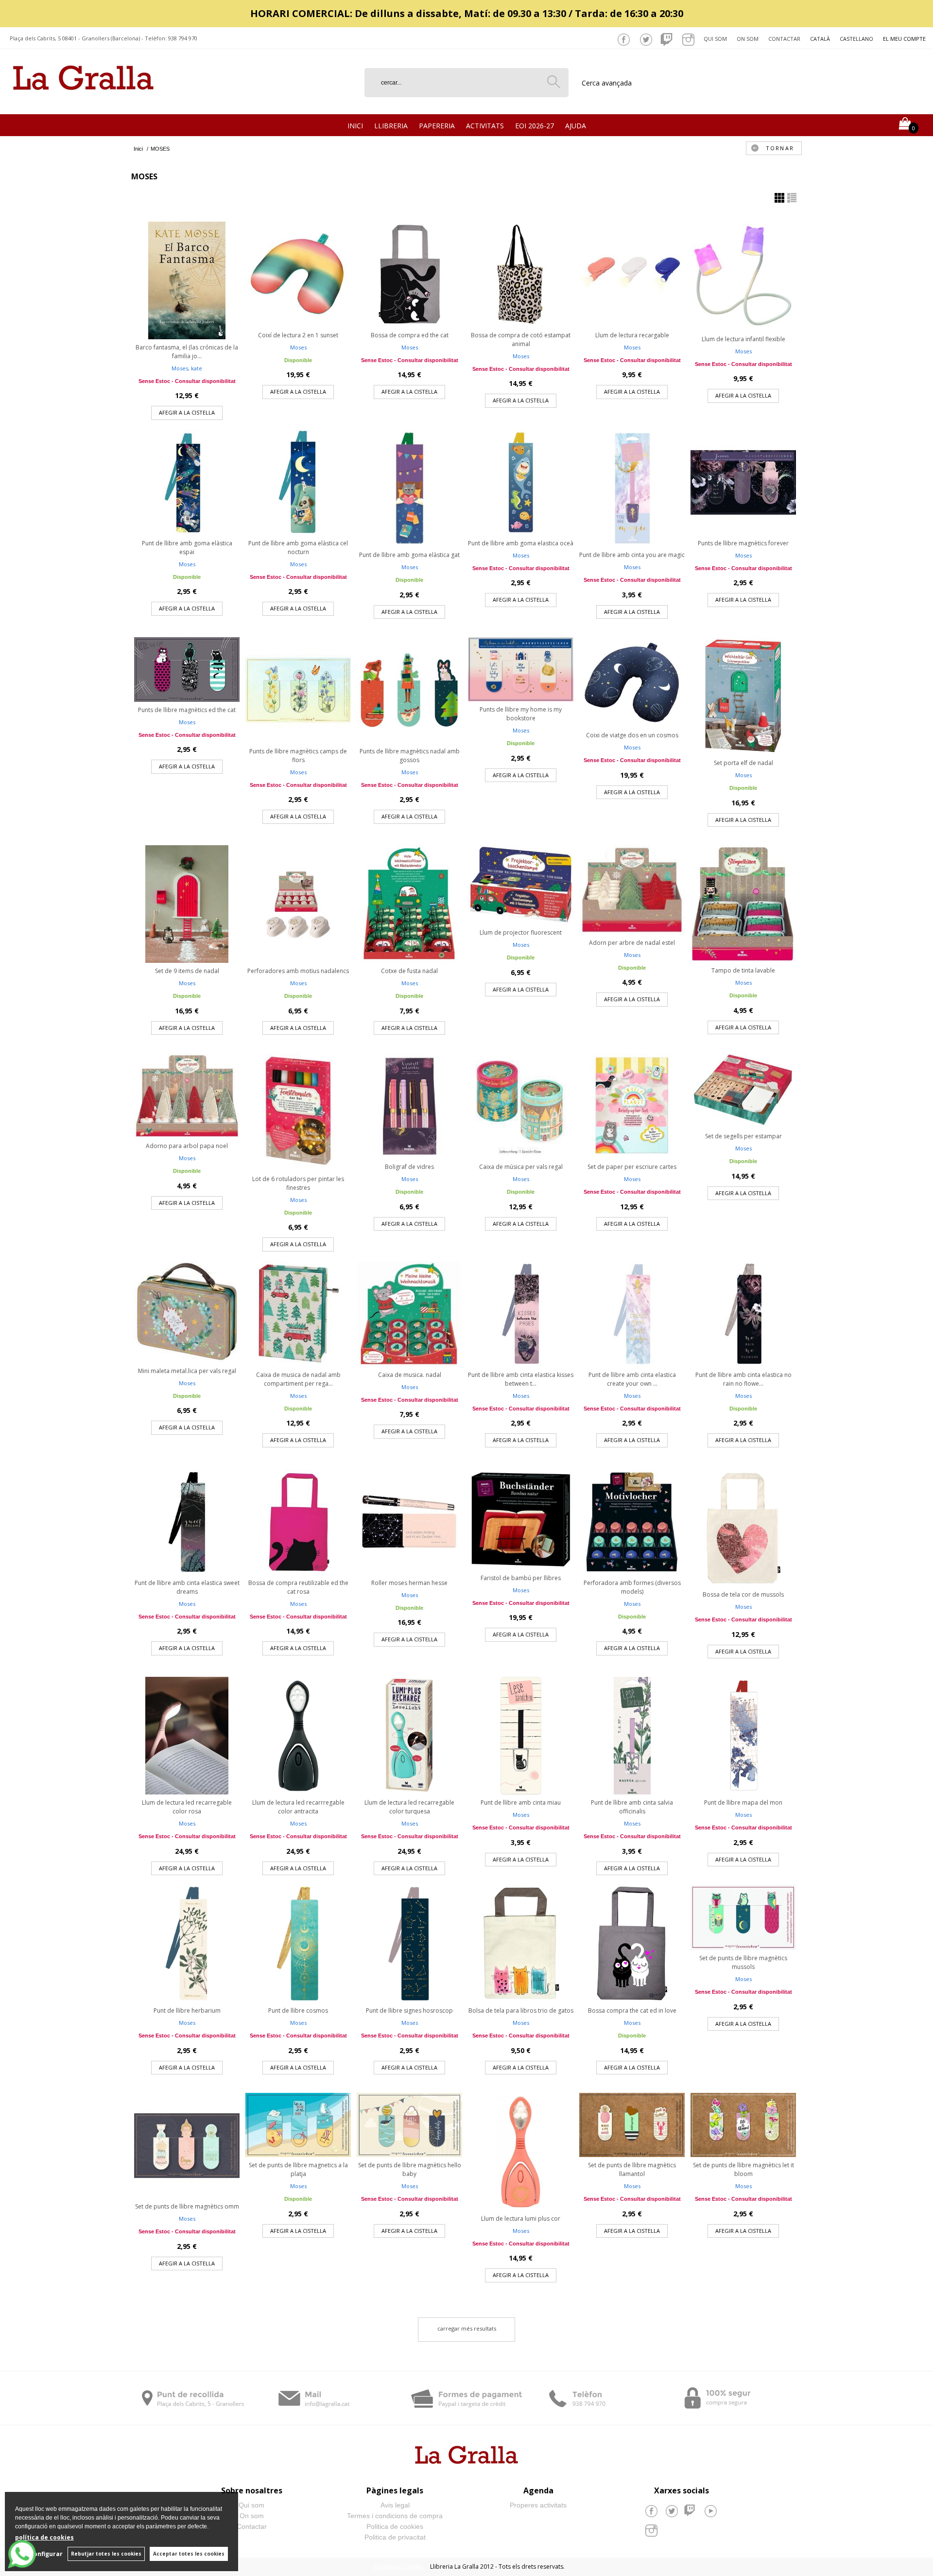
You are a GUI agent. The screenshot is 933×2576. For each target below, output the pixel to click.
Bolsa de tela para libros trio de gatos (521, 2010)
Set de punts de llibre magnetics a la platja (298, 2169)
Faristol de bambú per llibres (521, 1578)
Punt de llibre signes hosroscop (409, 2010)
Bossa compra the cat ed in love (632, 2010)
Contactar (784, 39)
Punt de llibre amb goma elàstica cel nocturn (298, 548)
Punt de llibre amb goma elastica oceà (521, 543)
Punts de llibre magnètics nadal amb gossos (410, 756)
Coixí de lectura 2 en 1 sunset (298, 335)
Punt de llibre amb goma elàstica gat (409, 555)
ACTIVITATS (485, 126)
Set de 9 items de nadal (187, 971)
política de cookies (44, 2537)
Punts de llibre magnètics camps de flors (298, 756)
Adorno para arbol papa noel (187, 1146)
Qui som (715, 39)
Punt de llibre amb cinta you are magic (632, 555)
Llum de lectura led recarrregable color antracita (298, 1807)
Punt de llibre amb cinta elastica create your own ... (632, 1379)
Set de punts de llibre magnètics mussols (743, 1962)
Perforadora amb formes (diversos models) (632, 1587)
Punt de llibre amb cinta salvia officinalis (632, 1807)
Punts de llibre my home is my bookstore (521, 714)
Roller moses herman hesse (409, 1583)
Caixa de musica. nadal (410, 1375)
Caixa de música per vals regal (521, 1167)
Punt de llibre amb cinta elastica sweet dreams (187, 1587)
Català (820, 39)
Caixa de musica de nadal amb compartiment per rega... (298, 1379)
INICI (355, 126)
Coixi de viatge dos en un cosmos (632, 735)
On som (748, 39)
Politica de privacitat (395, 2537)
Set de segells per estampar (743, 1136)
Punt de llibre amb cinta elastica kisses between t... (521, 1379)
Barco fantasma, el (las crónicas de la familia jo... (187, 352)
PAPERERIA (437, 126)
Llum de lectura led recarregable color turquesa (409, 1807)
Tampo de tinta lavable (743, 970)
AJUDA (576, 126)
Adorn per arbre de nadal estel (632, 943)
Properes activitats (538, 2505)
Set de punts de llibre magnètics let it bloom (743, 2169)
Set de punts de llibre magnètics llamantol (632, 2169)
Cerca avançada (607, 83)
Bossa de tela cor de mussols (743, 1594)
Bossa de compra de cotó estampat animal (521, 339)
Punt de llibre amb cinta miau (521, 1802)
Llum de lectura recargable (632, 335)
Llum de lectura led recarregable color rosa (187, 1807)
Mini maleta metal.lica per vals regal (187, 1371)
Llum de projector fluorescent (521, 932)
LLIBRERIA (391, 126)
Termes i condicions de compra (395, 2516)
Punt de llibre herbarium (187, 2010)
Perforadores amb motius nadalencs (298, 971)
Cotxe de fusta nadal (409, 971)
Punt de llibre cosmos (298, 2010)
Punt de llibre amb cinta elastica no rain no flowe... (743, 1379)
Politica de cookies (395, 2526)
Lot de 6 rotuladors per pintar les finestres (298, 1183)
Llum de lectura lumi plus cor (521, 2219)
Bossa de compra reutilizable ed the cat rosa (298, 1587)
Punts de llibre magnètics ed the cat (187, 710)
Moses (298, 347)
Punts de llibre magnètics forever (743, 543)
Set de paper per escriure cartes (632, 1167)
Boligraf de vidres (409, 1167)
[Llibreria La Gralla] (83, 102)
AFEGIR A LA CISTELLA (187, 412)
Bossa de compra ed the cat (410, 335)
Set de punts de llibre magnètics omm (187, 2206)
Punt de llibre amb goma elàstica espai (187, 548)
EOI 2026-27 (535, 126)
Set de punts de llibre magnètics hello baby (410, 2169)
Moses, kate (187, 368)
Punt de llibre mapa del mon (743, 1802)
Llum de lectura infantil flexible (743, 339)
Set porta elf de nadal (743, 763)
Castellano (856, 39)
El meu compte (904, 39)
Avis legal (395, 2505)
